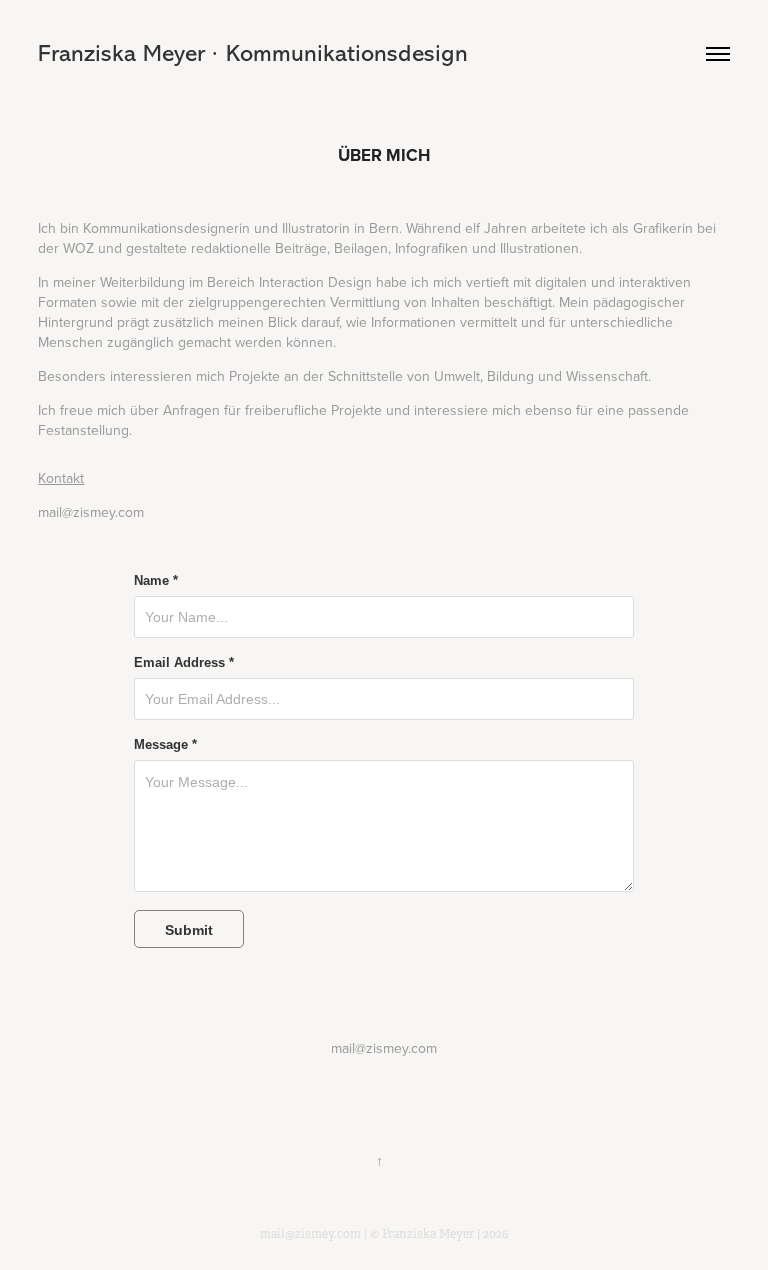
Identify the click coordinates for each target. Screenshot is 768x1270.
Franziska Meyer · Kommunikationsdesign (253, 53)
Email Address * (184, 663)
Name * (156, 581)
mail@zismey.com (91, 512)
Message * (165, 745)
